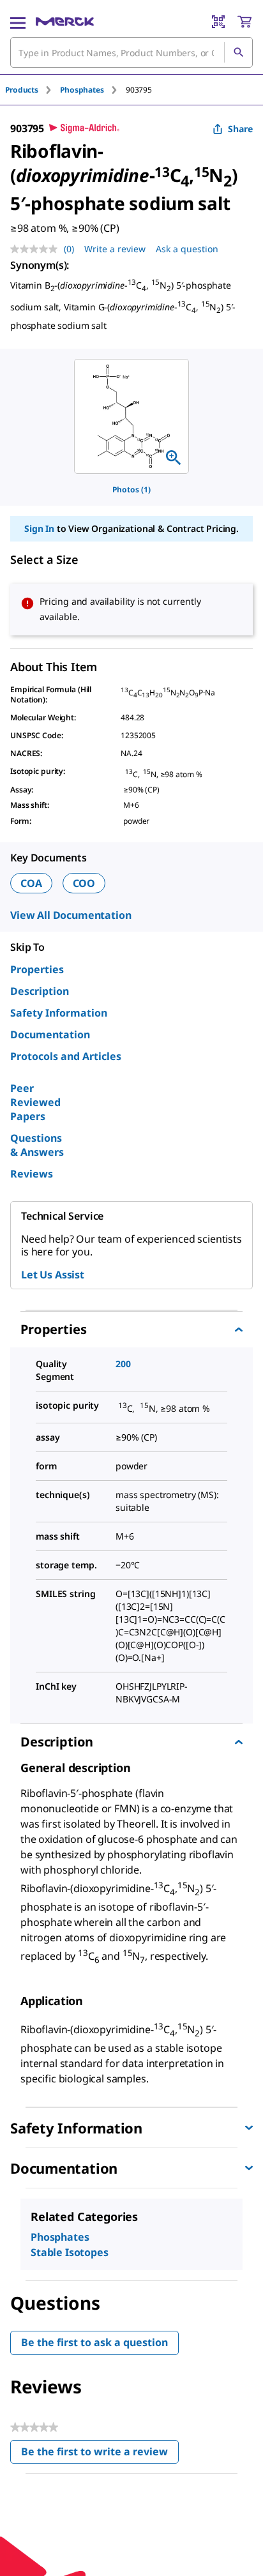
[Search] (238, 52)
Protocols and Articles (66, 1056)
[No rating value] (37, 249)
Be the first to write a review (100, 2454)
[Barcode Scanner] (218, 22)
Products (22, 90)
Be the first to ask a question (94, 2342)
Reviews (32, 1174)
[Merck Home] (65, 22)
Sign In (39, 528)
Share (240, 129)
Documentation (50, 1034)
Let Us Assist (53, 1275)
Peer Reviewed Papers (35, 1102)
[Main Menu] (18, 22)
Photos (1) (131, 489)
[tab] (33, 90)
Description (40, 991)
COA (31, 883)
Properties (37, 969)
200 (123, 1364)
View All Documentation (71, 915)
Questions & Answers (37, 1145)
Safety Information (59, 1013)
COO (84, 883)
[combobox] (131, 52)
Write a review (115, 249)
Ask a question (187, 249)
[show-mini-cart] (244, 22)
